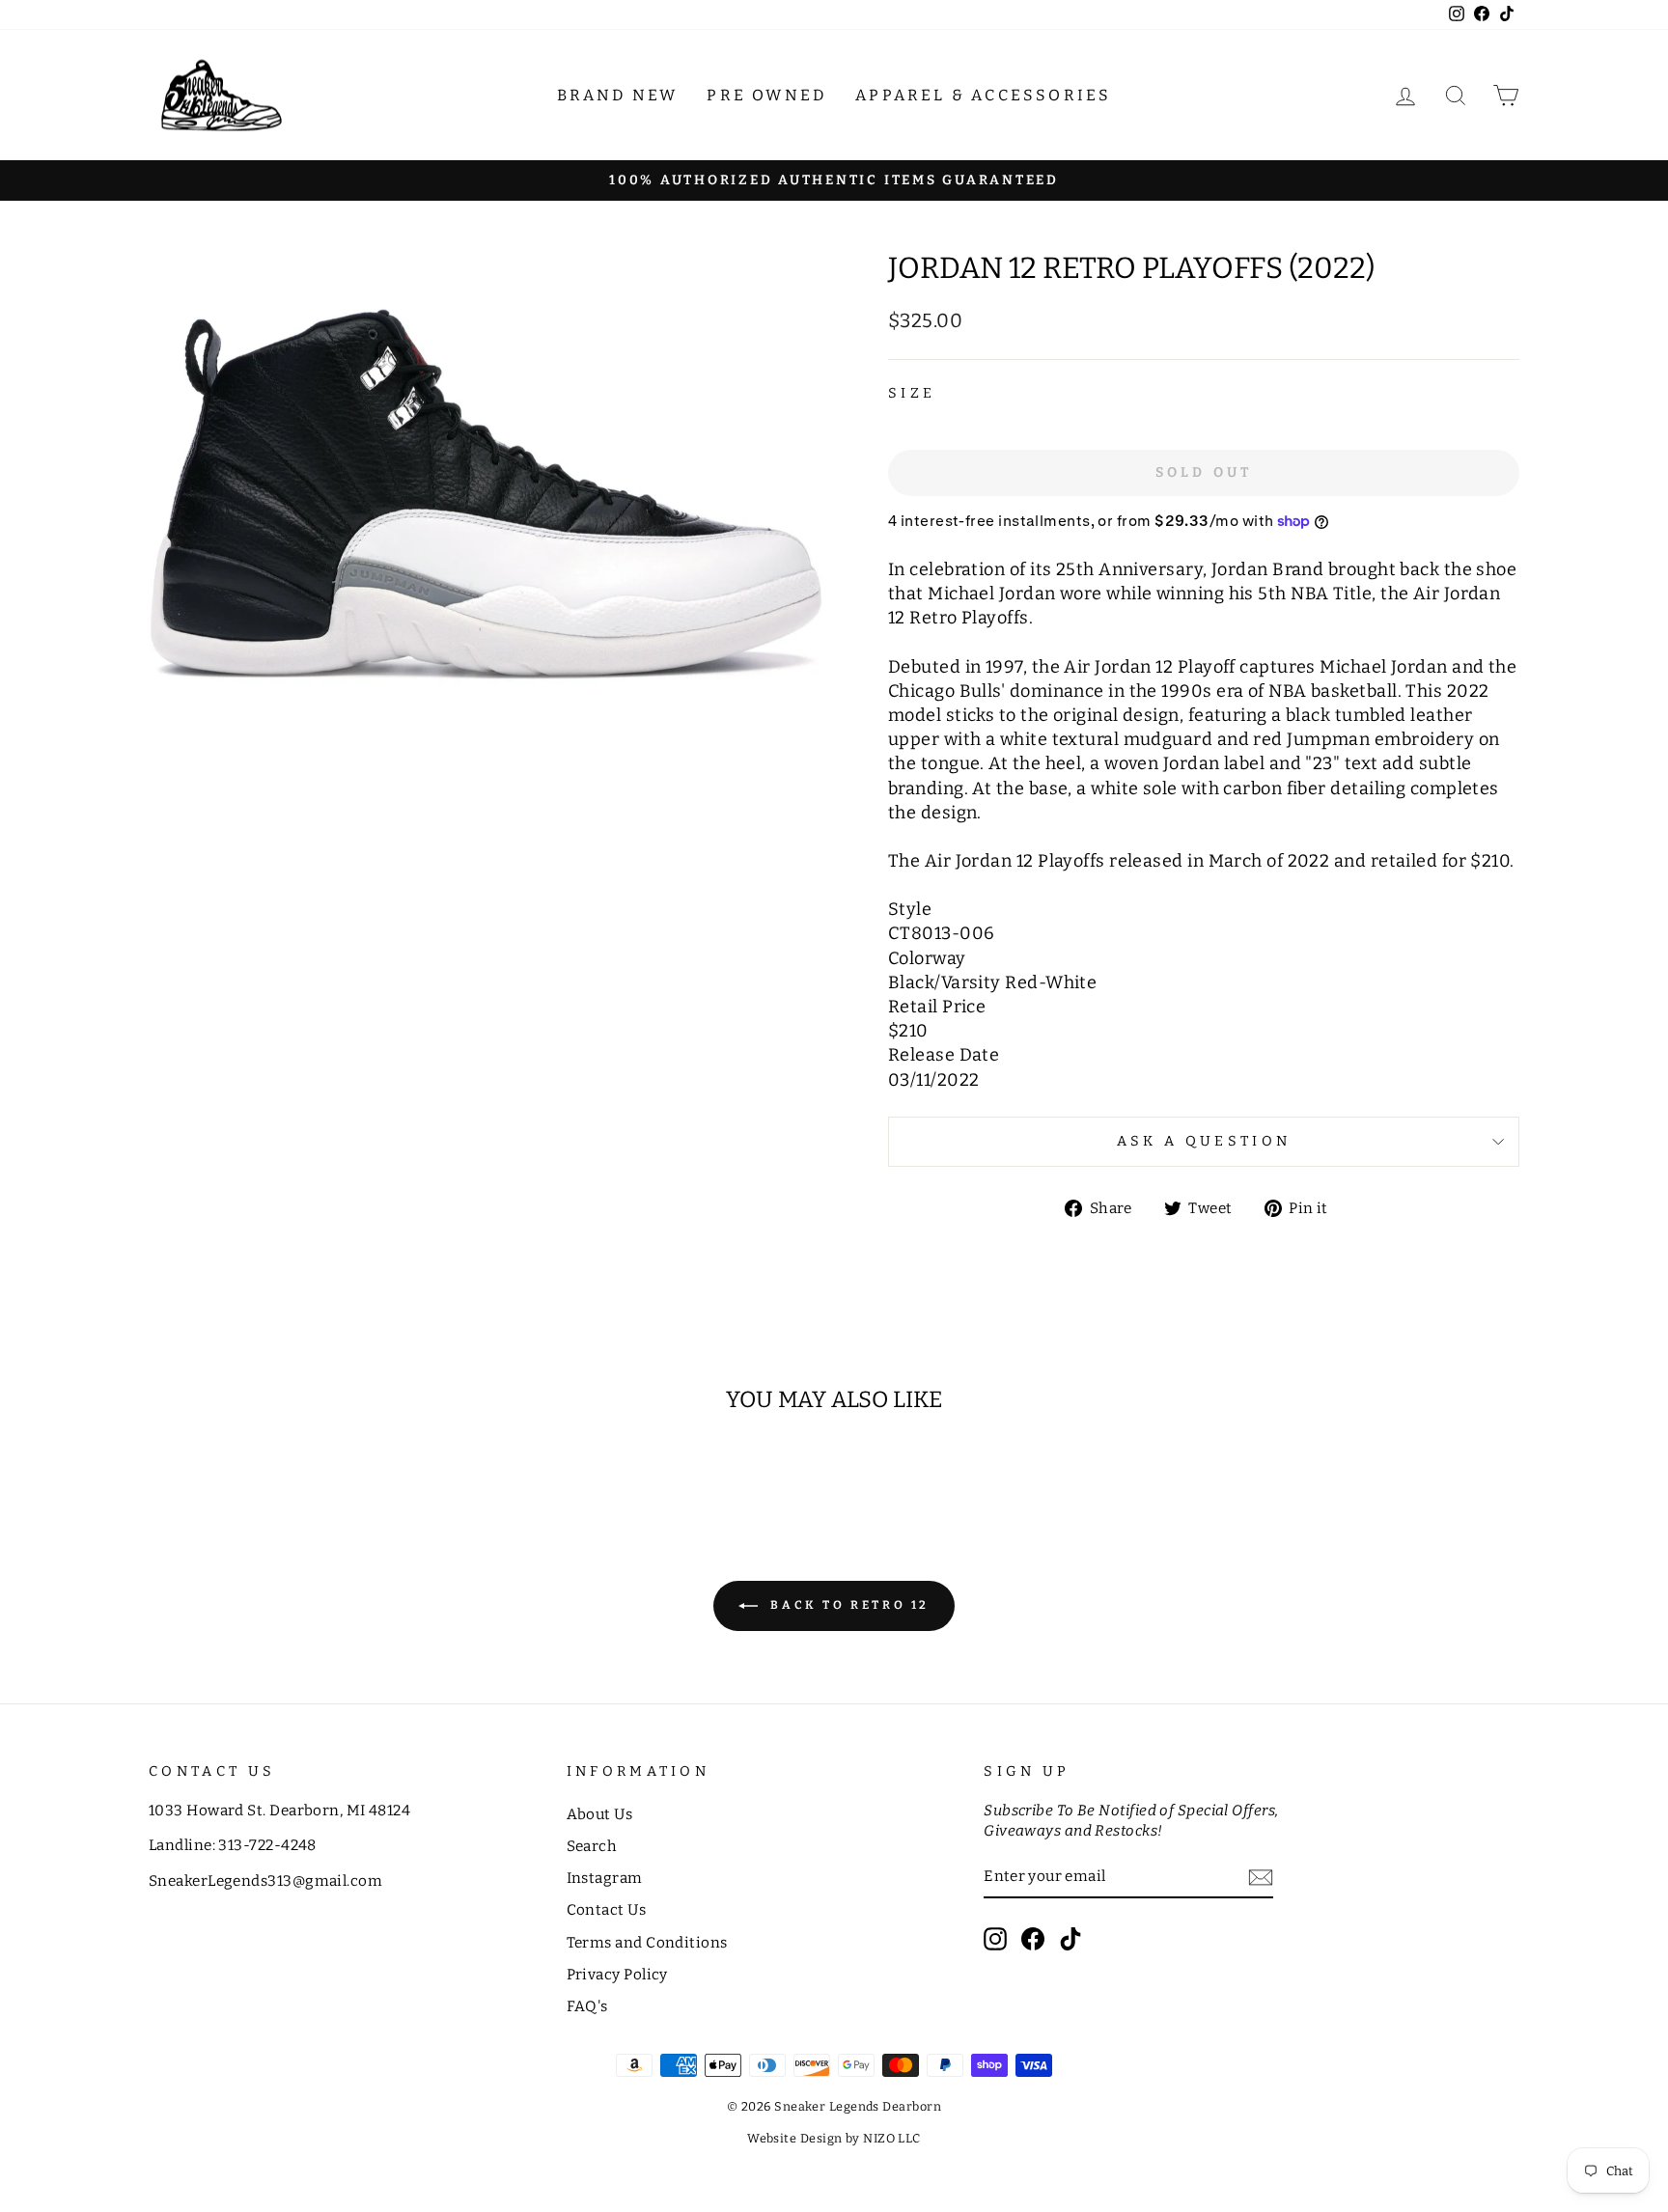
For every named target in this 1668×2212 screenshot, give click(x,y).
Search (592, 1846)
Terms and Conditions (647, 1943)
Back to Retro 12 (848, 1605)
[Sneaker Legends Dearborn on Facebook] (1033, 1939)
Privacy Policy (617, 1975)
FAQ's (587, 2006)
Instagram (605, 1878)
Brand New (618, 95)
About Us (600, 1814)
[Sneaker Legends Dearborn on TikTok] (1070, 1939)
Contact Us (607, 1910)
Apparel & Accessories (983, 95)
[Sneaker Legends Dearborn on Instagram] (995, 1939)
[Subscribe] (1261, 1878)
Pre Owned (766, 95)
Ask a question (1204, 1141)
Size (912, 393)
